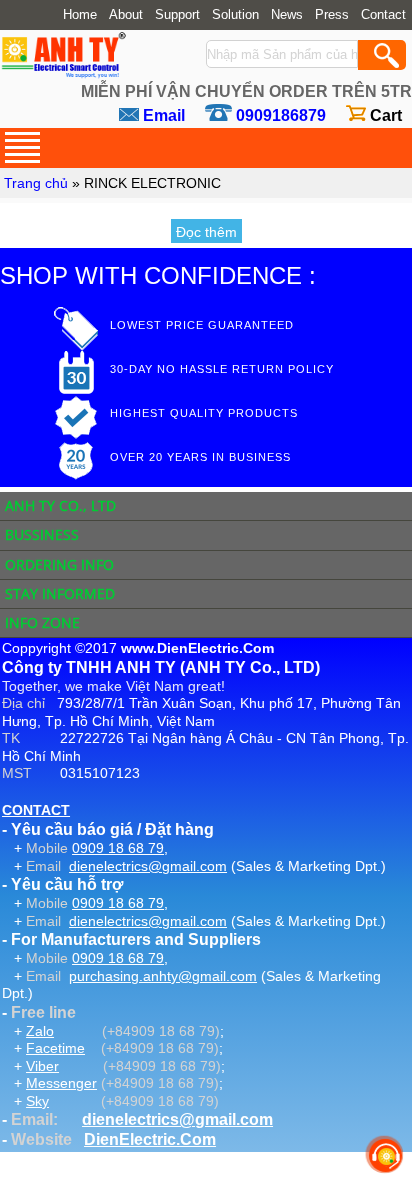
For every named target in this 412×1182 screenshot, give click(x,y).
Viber (42, 1066)
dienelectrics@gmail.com (148, 866)
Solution (235, 15)
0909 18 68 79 (118, 848)
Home (80, 15)
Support (177, 15)
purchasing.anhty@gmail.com (163, 976)
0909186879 (281, 115)
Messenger (61, 1083)
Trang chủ (36, 183)
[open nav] (22, 147)
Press (332, 15)
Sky (37, 1101)
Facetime (55, 1048)
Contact (383, 15)
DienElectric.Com (150, 1139)
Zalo (40, 1031)
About (126, 15)
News (287, 15)
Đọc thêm (206, 232)
